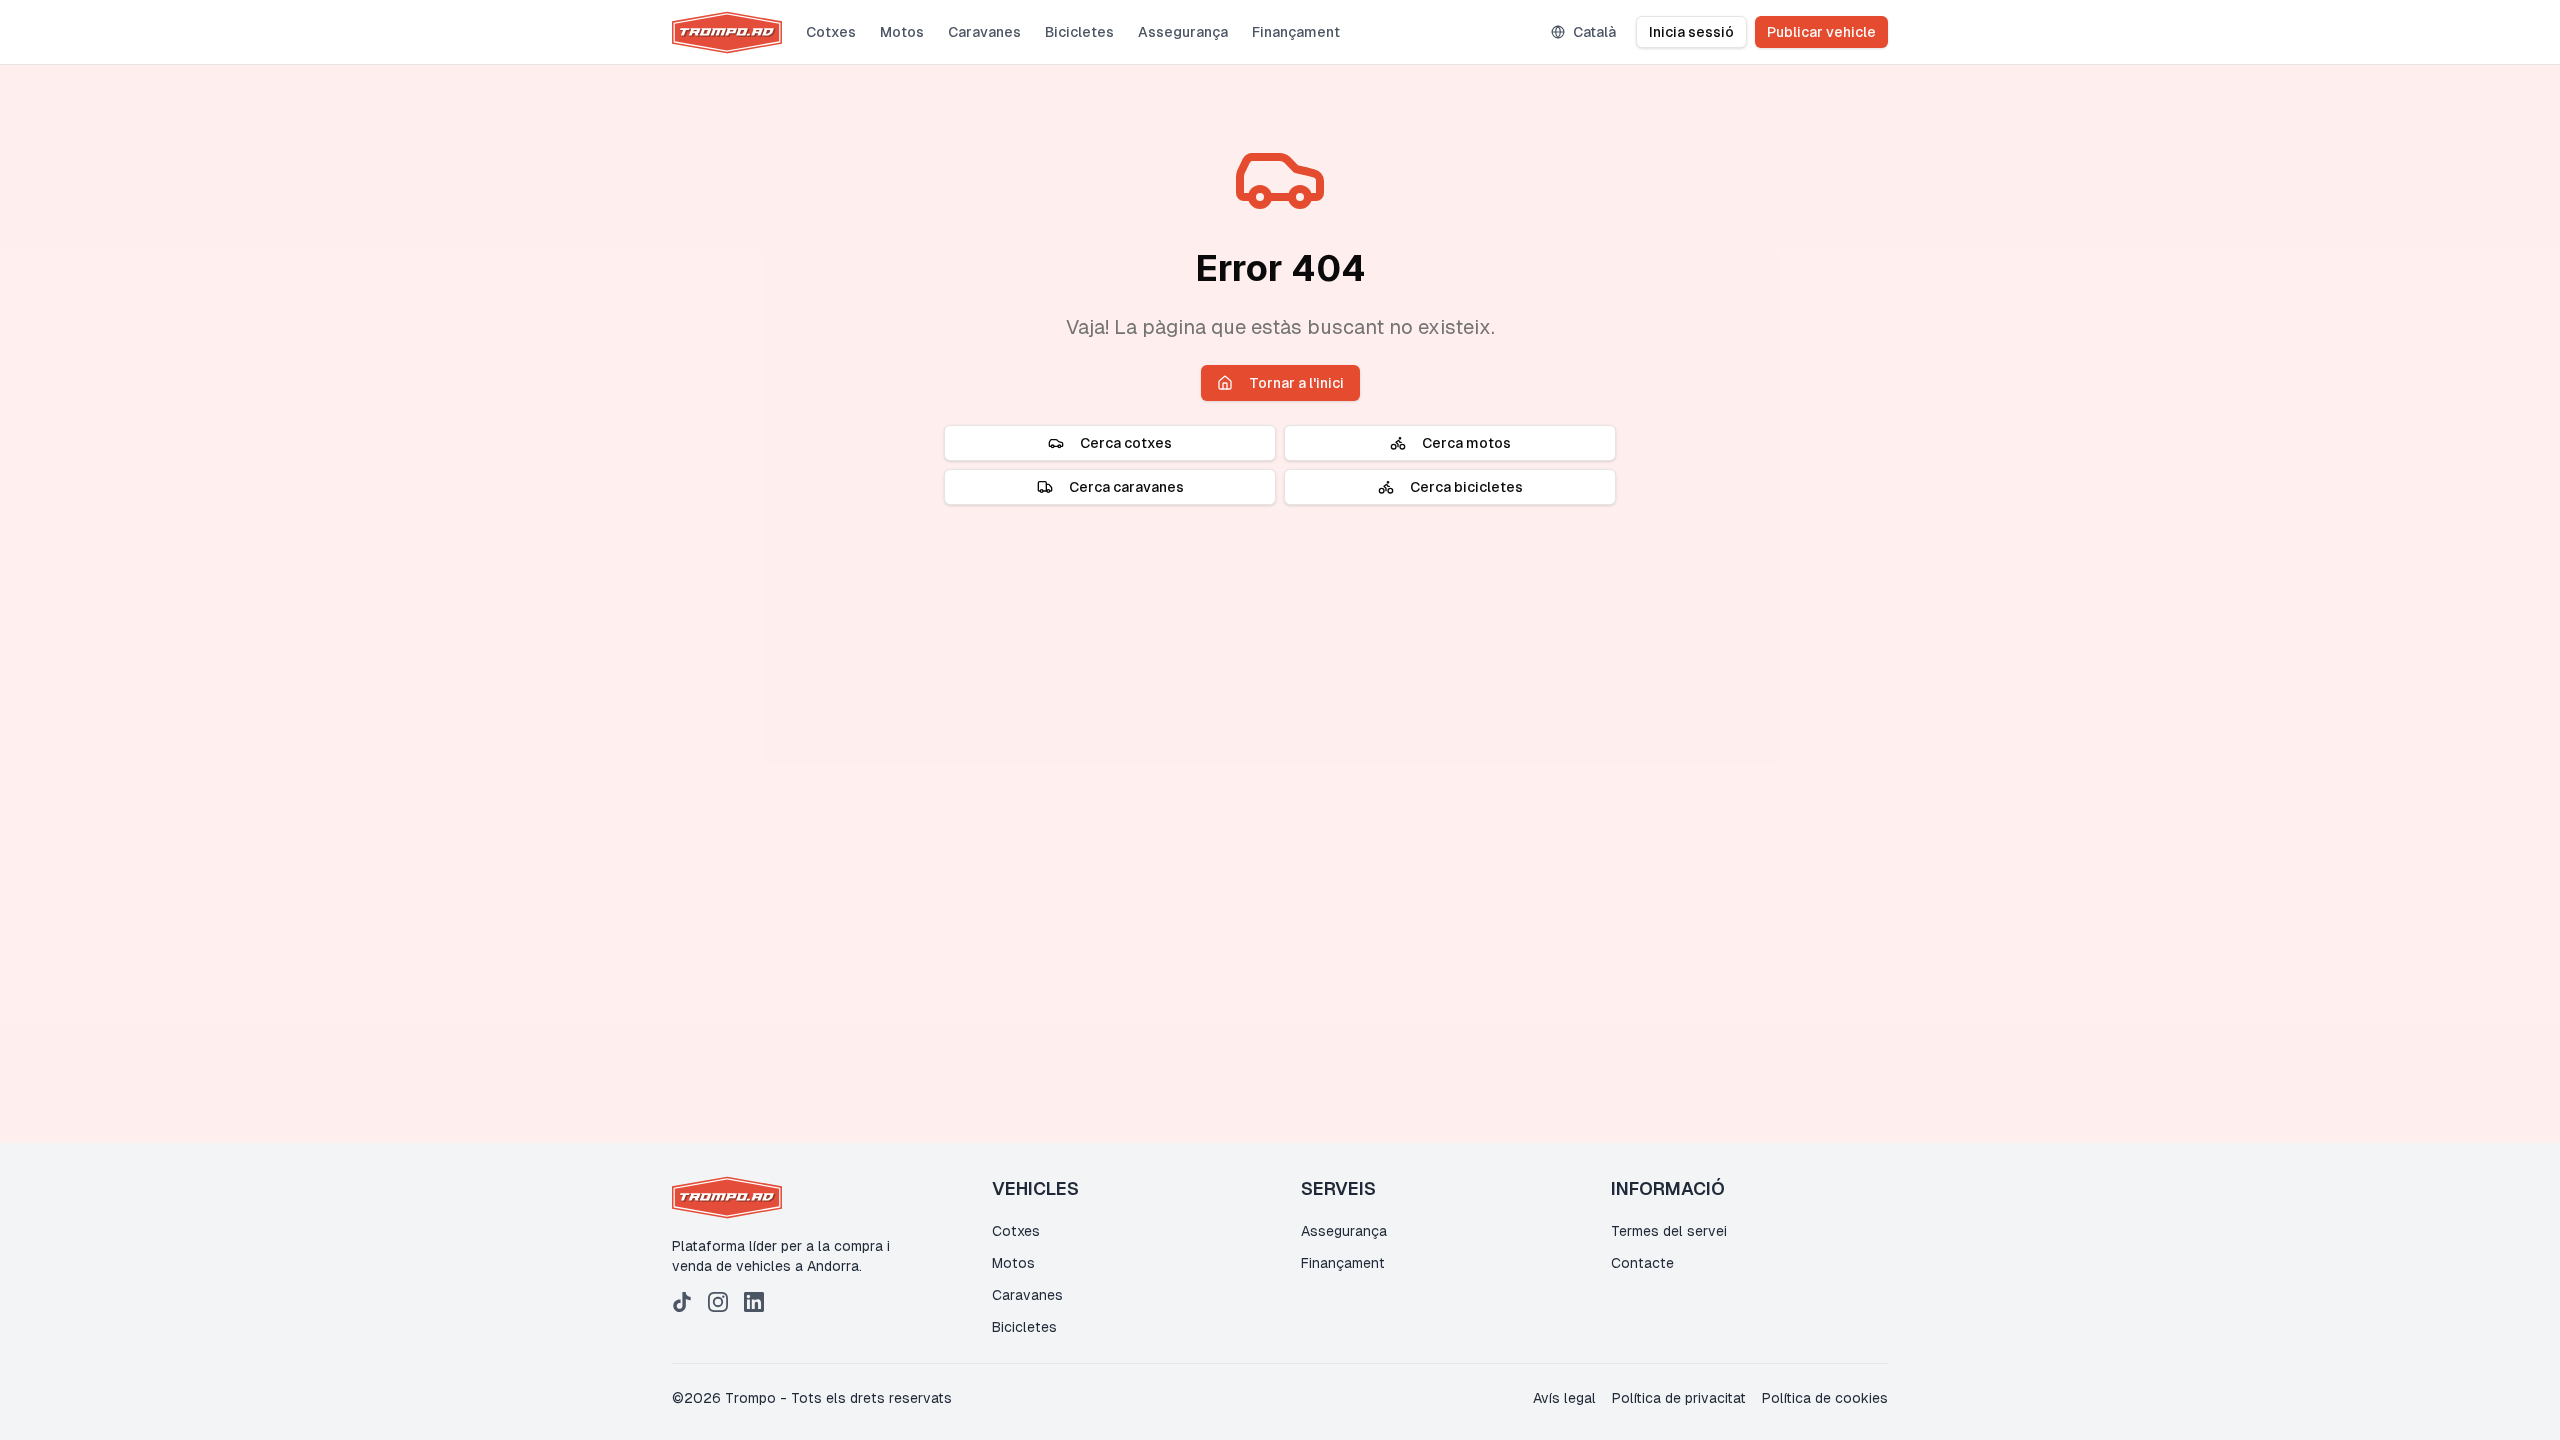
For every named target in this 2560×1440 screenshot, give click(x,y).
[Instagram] (718, 1302)
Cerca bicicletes (1466, 487)
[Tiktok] (682, 1302)
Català (1594, 32)
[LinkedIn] (754, 1302)
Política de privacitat (1679, 1398)
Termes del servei (1669, 1231)
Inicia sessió (1691, 32)
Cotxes (831, 32)
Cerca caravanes (1126, 487)
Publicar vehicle (1821, 32)
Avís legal (1564, 1398)
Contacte (1642, 1263)
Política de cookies (1825, 1398)
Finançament (1296, 32)
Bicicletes (1079, 32)
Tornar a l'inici (1296, 383)
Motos (902, 32)
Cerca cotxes (1126, 443)
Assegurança (1183, 32)
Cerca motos (1466, 443)
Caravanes (984, 32)
